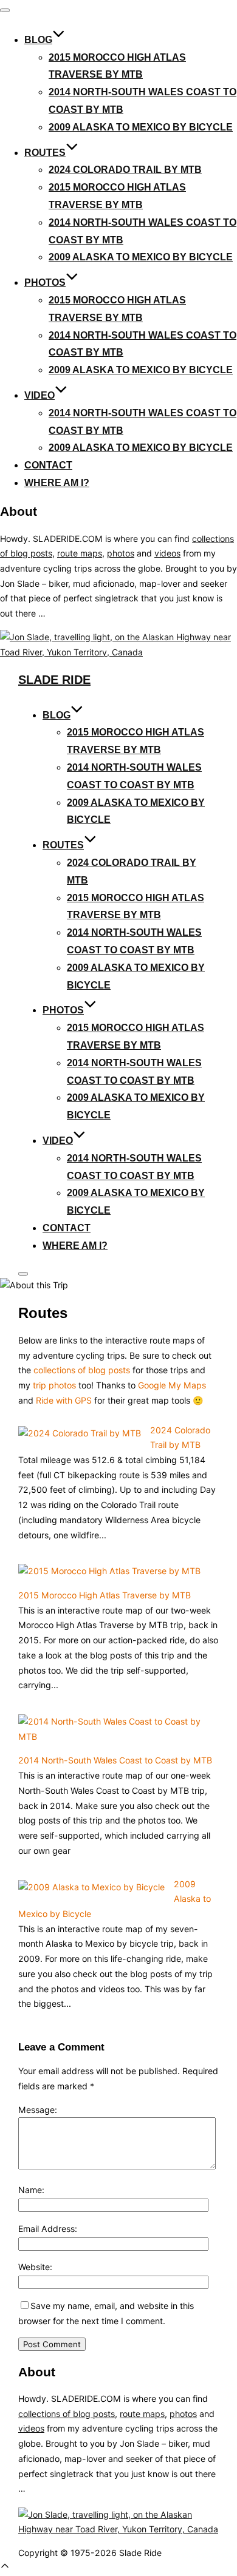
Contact (48, 465)
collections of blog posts (82, 1370)
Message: (38, 2110)
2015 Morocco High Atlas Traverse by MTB (105, 1595)
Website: (35, 2267)
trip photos (54, 1385)
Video (39, 395)
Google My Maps (172, 1385)
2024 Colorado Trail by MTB (125, 170)
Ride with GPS (64, 1400)
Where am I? (57, 483)
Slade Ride (54, 680)
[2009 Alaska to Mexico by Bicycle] (91, 1887)
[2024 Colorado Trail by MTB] (80, 1433)
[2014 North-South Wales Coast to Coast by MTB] (114, 1736)
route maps (80, 553)
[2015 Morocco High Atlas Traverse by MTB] (109, 1571)
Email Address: (48, 2229)
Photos (45, 282)
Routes (45, 153)
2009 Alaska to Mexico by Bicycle (141, 127)
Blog (38, 40)
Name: (31, 2190)
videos (167, 553)
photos (121, 553)
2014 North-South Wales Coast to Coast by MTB (115, 1760)
